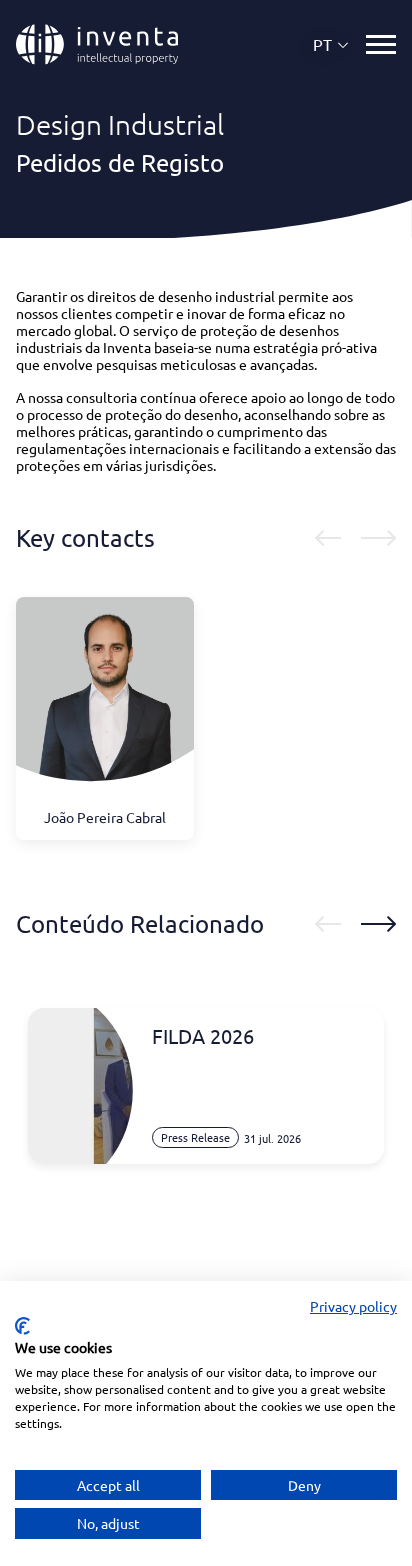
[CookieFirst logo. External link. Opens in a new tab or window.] (22, 1326)
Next (378, 538)
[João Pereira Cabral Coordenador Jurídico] (105, 702)
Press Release (195, 1137)
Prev (328, 538)
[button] (331, 44)
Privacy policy (353, 1306)
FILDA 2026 (203, 1036)
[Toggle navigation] (381, 44)
